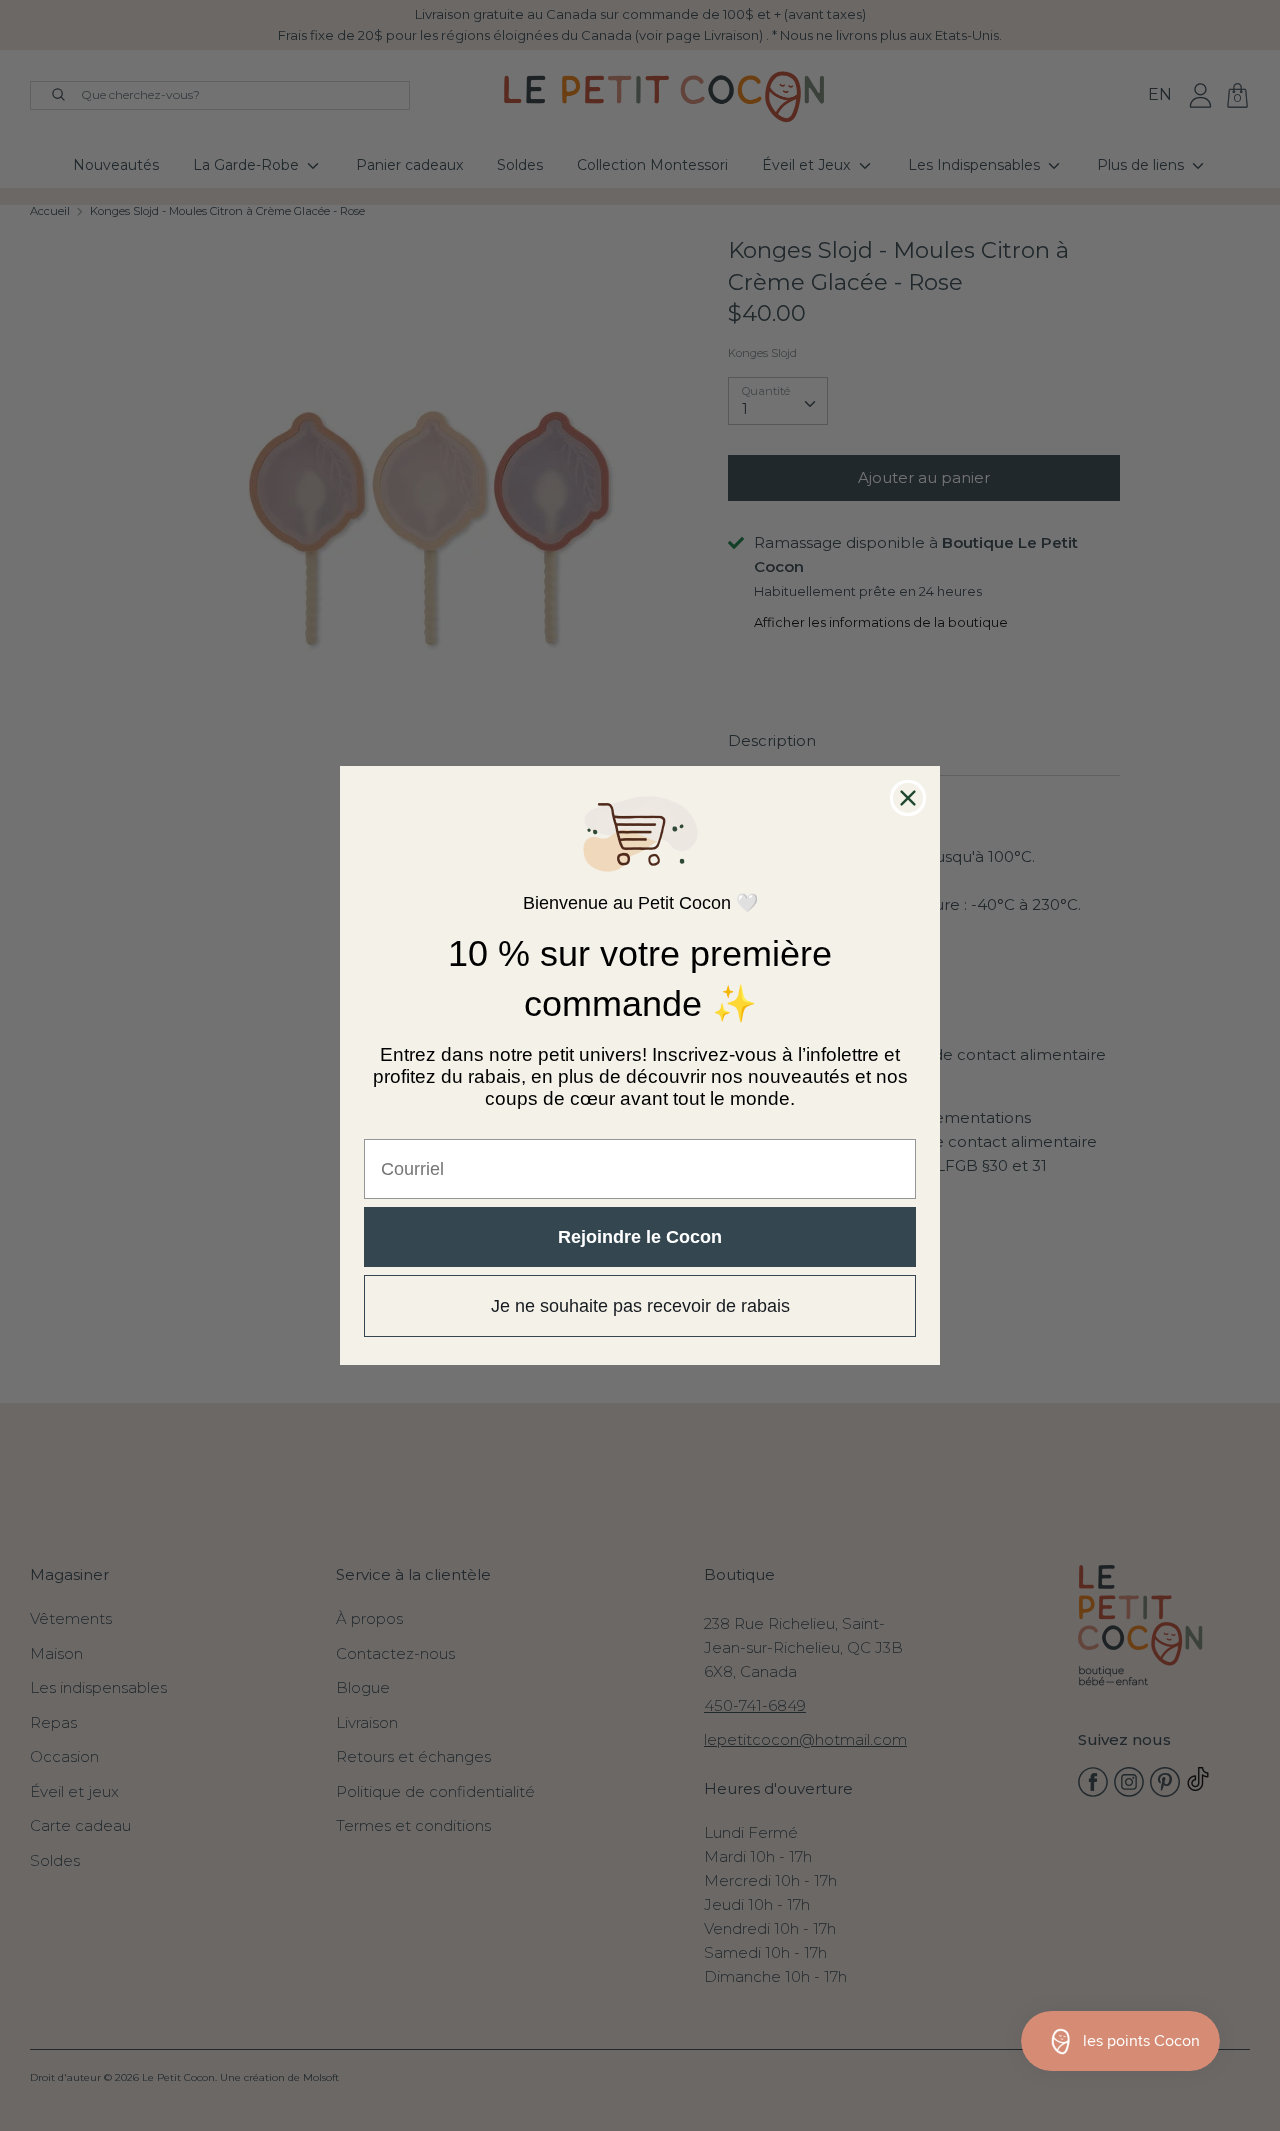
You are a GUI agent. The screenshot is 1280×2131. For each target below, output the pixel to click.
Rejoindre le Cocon (640, 1237)
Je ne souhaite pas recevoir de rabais (640, 1306)
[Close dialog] (908, 798)
